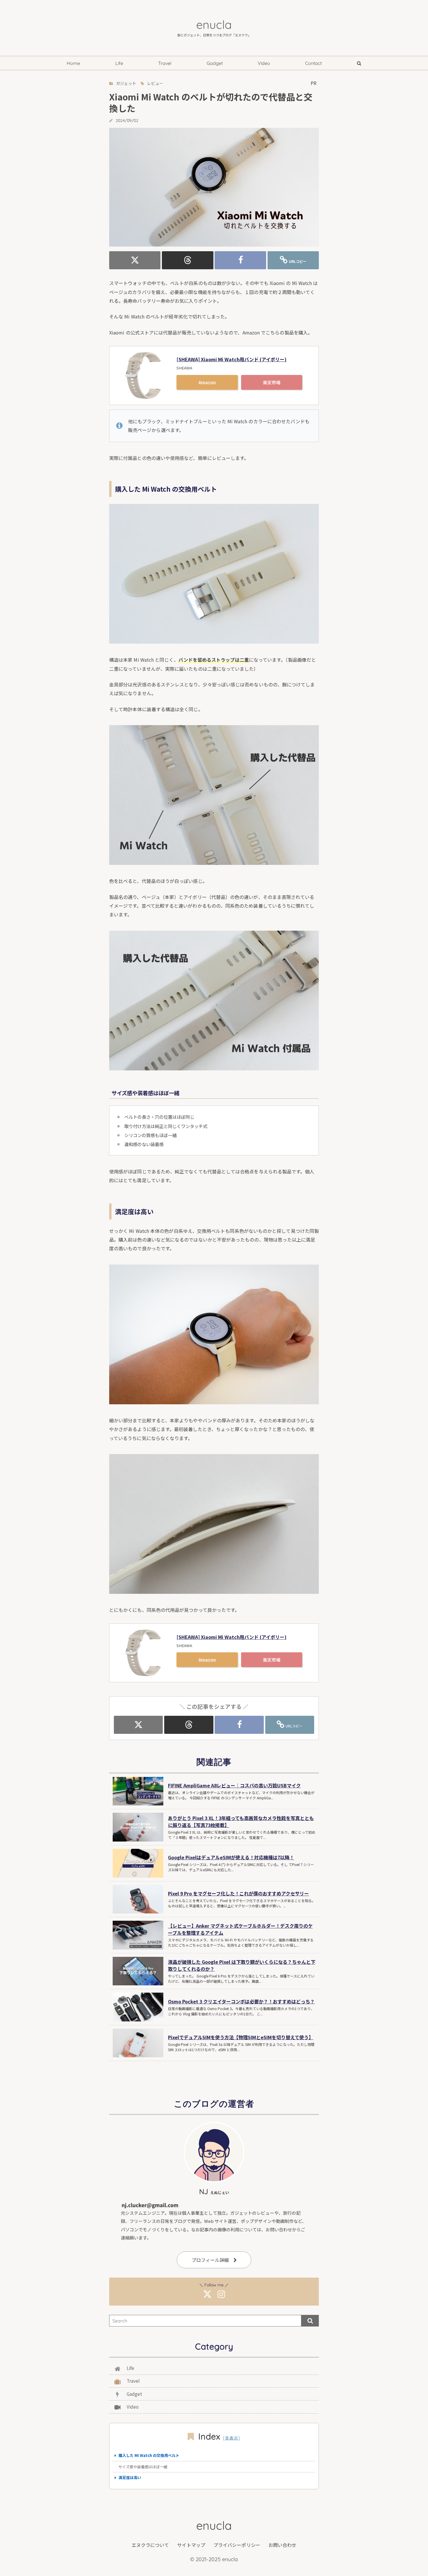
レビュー (155, 83)
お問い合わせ (282, 2545)
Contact (313, 63)
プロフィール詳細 (210, 2260)
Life (119, 63)
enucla (214, 24)
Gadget (215, 63)
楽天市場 (272, 382)
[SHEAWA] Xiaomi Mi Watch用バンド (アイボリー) (231, 359)
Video (264, 63)
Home (73, 63)
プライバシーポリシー (237, 2545)
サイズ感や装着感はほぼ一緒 (143, 2467)
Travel (165, 63)
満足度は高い (130, 2477)
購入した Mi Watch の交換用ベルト (149, 2455)
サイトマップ (191, 2545)
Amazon (207, 382)
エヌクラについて (150, 2545)
